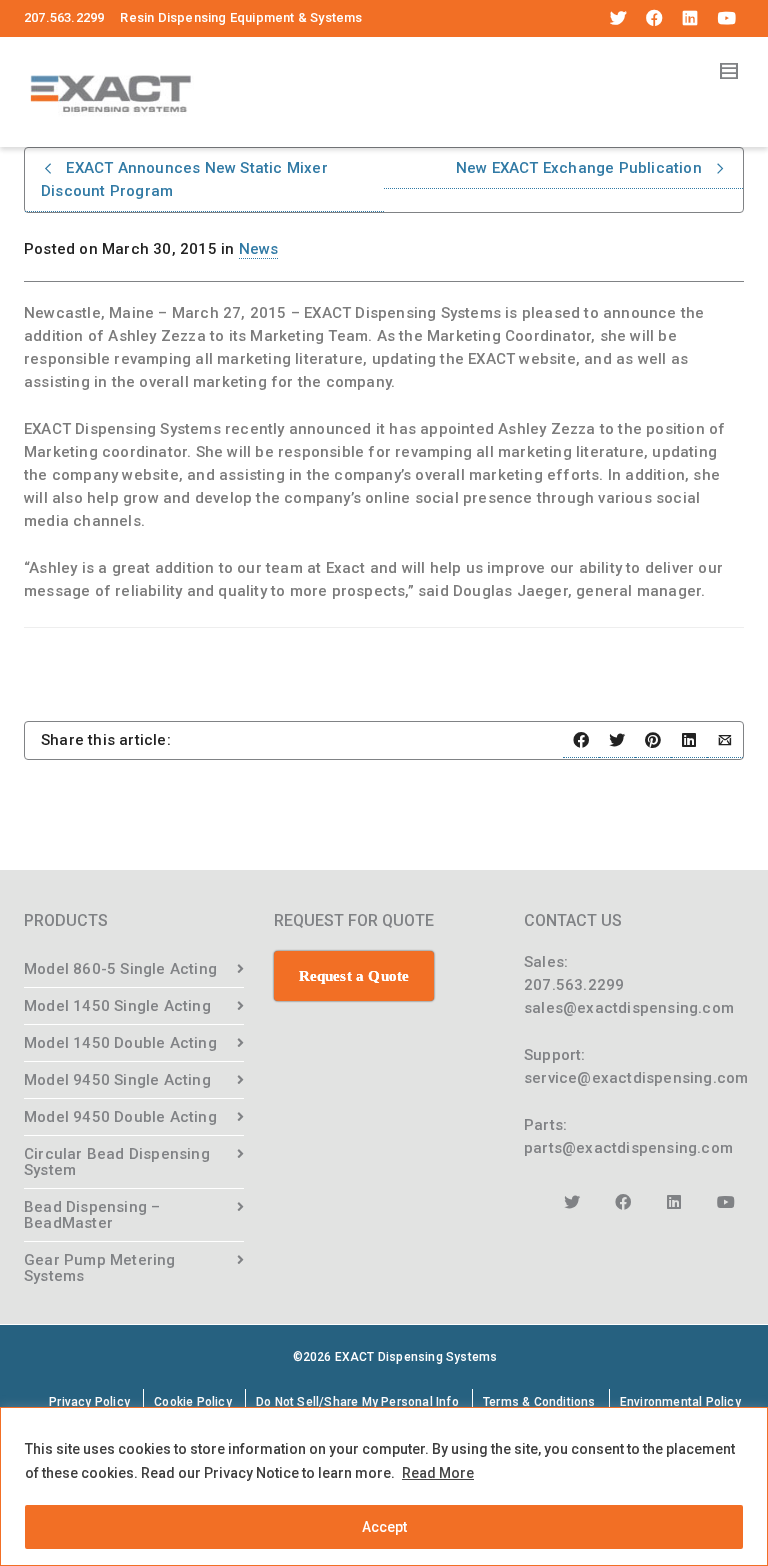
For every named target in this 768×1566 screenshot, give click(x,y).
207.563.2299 (574, 985)
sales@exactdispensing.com (629, 1008)
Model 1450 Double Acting (120, 1043)
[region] (384, 1486)
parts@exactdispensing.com (628, 1148)
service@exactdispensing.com (636, 1078)
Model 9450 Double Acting (120, 1117)
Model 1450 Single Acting (117, 1006)
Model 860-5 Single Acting (120, 969)
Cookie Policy (193, 1402)
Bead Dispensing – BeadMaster (92, 1215)
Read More (438, 1473)
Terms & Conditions (539, 1402)
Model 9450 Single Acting (117, 1080)
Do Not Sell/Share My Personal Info (357, 1402)
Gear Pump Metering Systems (100, 1268)
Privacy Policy (89, 1402)
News (259, 249)
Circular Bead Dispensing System (117, 1162)
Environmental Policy (680, 1402)
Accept (384, 1527)
